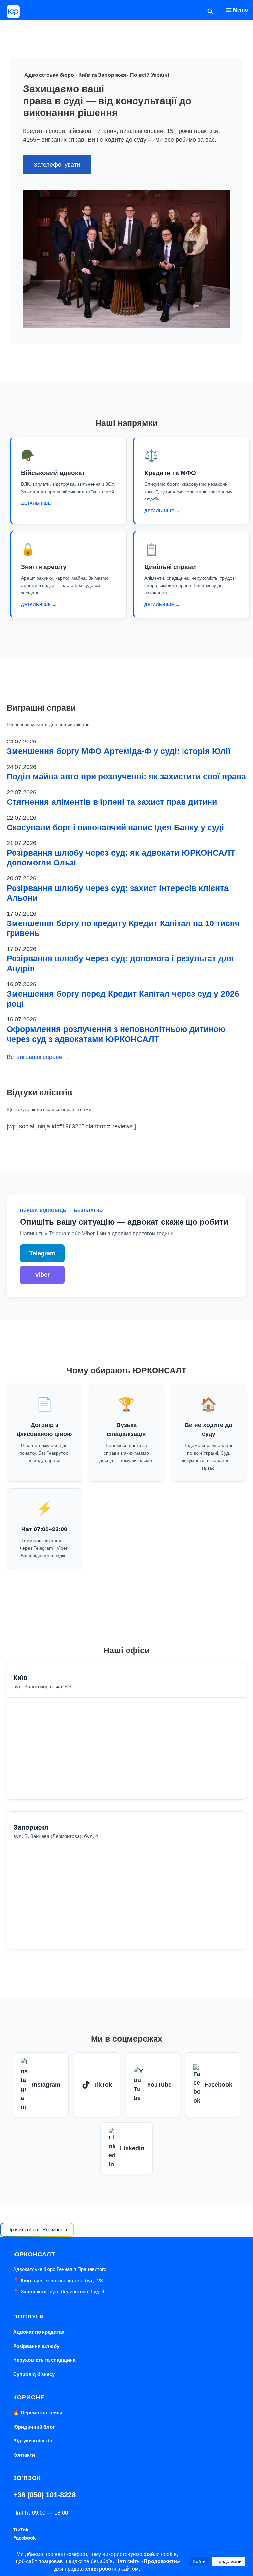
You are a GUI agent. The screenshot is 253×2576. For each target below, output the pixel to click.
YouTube (159, 2085)
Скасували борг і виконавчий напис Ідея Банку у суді (115, 827)
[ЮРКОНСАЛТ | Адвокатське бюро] (13, 12)
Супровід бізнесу (34, 2374)
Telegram (42, 1253)
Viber (42, 1275)
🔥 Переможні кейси (38, 2413)
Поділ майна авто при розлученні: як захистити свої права (126, 776)
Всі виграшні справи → (38, 1057)
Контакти (24, 2455)
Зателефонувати (57, 165)
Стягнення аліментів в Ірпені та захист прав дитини (112, 802)
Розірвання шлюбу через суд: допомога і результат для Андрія (120, 963)
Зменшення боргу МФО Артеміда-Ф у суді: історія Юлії (118, 751)
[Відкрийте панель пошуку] (210, 12)
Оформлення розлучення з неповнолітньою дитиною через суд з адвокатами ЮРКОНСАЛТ (116, 1034)
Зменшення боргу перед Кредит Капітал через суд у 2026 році (123, 999)
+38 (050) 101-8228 (44, 2495)
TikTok (103, 2085)
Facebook (218, 2085)
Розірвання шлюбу (36, 2346)
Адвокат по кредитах (39, 2332)
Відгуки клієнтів (33, 2441)
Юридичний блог (34, 2427)
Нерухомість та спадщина (44, 2360)
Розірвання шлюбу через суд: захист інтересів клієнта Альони (118, 893)
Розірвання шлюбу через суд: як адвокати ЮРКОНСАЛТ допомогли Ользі (121, 858)
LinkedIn (132, 2148)
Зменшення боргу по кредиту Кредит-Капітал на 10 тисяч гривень (123, 928)
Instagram (46, 2085)
